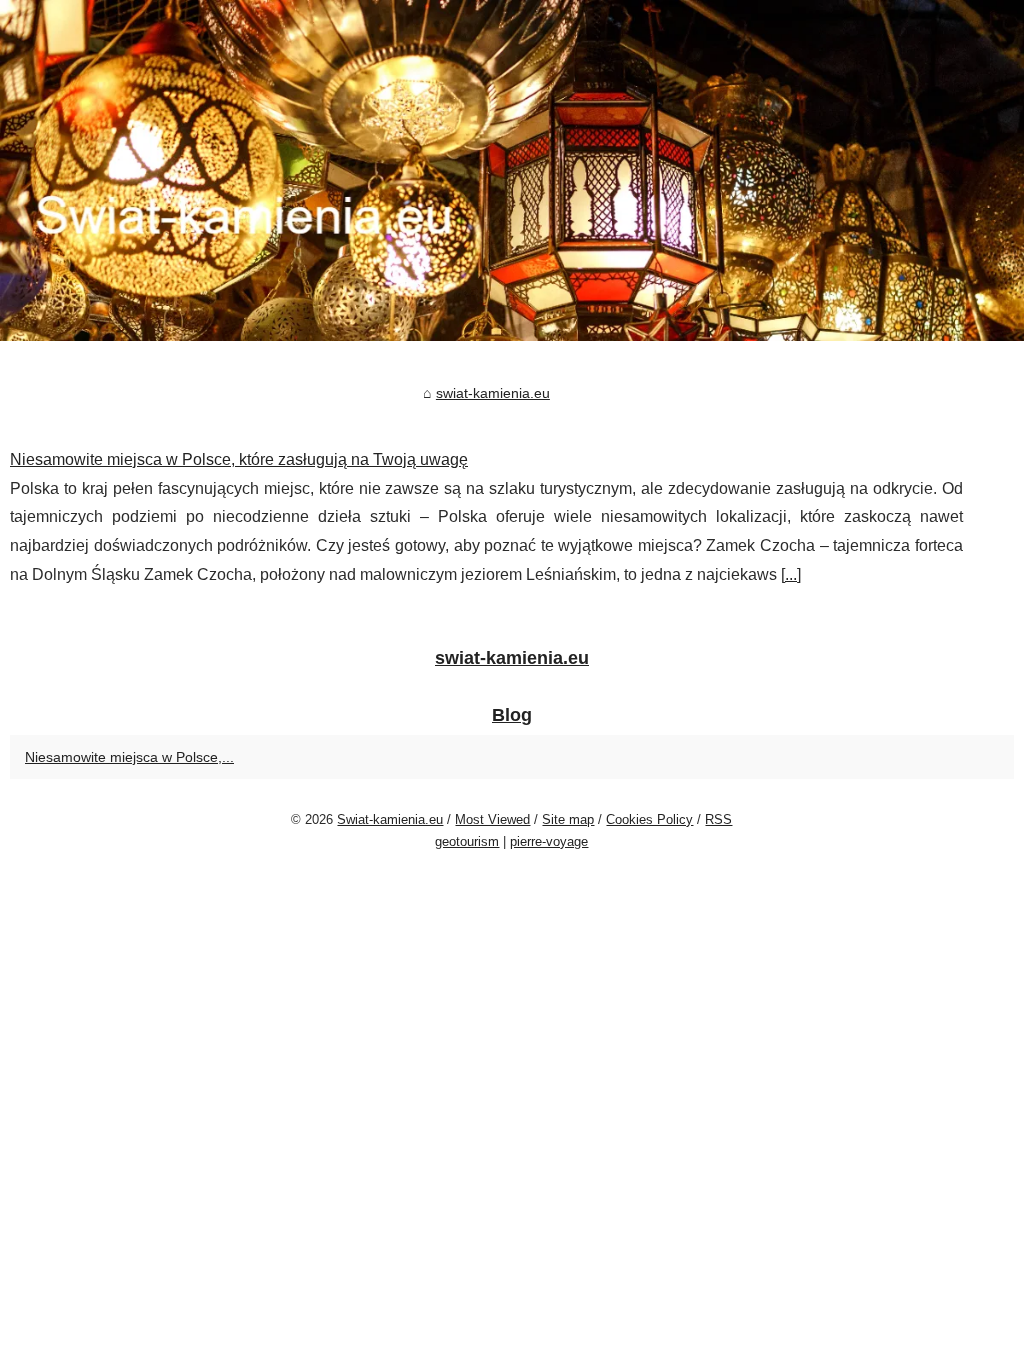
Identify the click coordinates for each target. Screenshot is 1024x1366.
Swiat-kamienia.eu (390, 819)
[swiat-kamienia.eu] (512, 170)
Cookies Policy (649, 819)
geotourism (467, 841)
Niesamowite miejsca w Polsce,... (129, 757)
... (791, 574)
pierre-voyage (549, 841)
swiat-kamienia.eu (493, 393)
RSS (718, 819)
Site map (568, 819)
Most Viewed (492, 819)
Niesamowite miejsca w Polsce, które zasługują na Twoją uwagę (239, 459)
